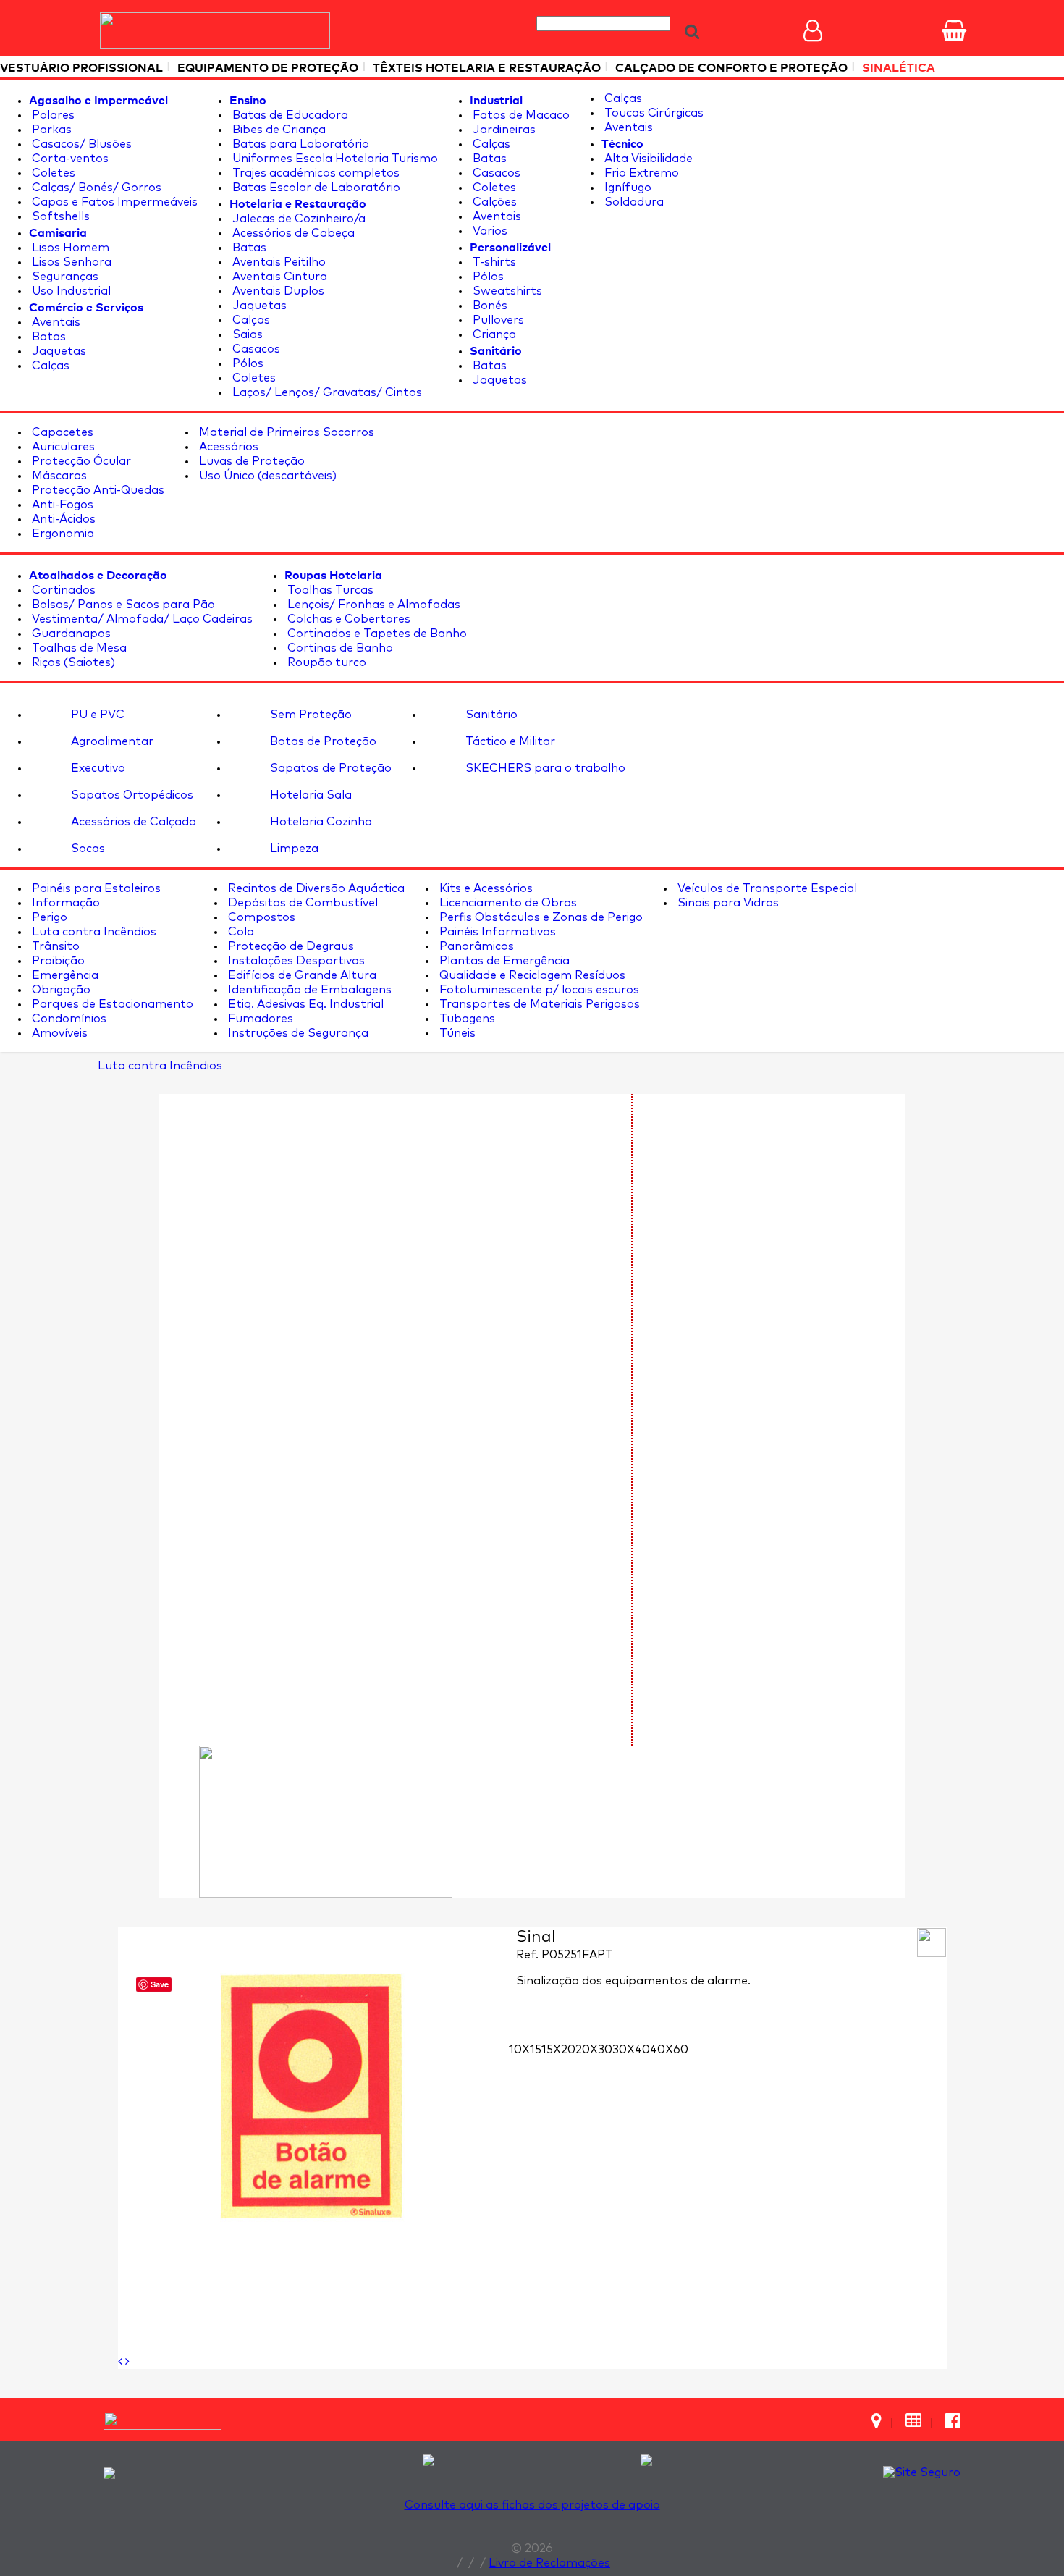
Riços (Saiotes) (72, 662)
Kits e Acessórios (485, 888)
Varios (489, 231)
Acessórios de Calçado (132, 822)
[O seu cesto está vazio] (954, 30)
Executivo (97, 768)
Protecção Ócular (80, 461)
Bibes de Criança (278, 130)
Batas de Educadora (289, 115)
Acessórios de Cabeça (292, 233)
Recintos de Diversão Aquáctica (315, 888)
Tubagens (466, 1019)
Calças (49, 366)
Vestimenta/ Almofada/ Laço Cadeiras (141, 619)
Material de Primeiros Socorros (285, 432)
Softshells (59, 216)
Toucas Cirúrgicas (653, 113)
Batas (47, 337)
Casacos (255, 349)
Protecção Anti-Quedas (97, 490)
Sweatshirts (506, 291)
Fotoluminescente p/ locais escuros (538, 990)
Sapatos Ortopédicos (131, 795)
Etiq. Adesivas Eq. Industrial (304, 1004)
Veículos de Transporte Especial (766, 888)
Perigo (48, 917)
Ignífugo (626, 188)
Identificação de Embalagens (308, 990)
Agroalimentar (111, 741)
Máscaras (58, 476)
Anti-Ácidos (62, 519)
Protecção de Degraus (290, 946)
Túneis (456, 1033)
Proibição (57, 961)
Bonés (489, 306)
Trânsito (54, 946)
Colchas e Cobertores (347, 619)
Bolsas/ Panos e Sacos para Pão (122, 605)
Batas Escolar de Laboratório (315, 188)
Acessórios (227, 447)
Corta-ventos (69, 159)
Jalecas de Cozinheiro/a (297, 219)
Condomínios (68, 1019)
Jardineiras (503, 130)
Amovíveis (58, 1033)
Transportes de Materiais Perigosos (538, 1004)
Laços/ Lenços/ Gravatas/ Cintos (326, 392)
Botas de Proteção (322, 741)
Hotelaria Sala (309, 795)
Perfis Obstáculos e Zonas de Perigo (540, 917)
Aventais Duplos (277, 291)
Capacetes (61, 432)
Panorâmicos (475, 946)
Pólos (246, 363)
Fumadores (259, 1019)
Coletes (52, 173)
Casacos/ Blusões (80, 144)
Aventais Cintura (278, 277)
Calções (493, 202)
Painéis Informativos (496, 932)
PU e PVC (96, 715)
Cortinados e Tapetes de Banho (376, 634)
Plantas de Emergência (503, 961)
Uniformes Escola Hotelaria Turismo (334, 159)
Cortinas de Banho (339, 648)
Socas (86, 849)
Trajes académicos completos (314, 173)
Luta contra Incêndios (93, 932)
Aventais (55, 322)
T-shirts (493, 262)
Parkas (50, 130)
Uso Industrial (70, 291)
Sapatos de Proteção (329, 768)
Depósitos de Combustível (301, 903)
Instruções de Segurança (297, 1033)
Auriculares (62, 447)
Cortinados (62, 590)
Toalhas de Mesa (78, 648)
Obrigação (60, 990)
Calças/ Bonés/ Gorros (95, 188)
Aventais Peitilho (278, 262)
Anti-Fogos (61, 505)
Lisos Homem (69, 248)
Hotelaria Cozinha (320, 822)
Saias (246, 334)
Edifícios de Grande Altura (301, 975)
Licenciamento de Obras (507, 903)
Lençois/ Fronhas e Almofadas (372, 605)
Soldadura (633, 202)
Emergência (64, 975)
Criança (493, 334)
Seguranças (64, 277)
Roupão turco (325, 662)
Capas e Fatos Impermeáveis (113, 202)
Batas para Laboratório (299, 144)
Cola (240, 932)
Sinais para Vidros (727, 903)
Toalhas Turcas (329, 590)
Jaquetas (58, 351)
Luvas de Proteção (250, 461)
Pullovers (497, 320)
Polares (52, 115)
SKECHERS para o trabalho (544, 768)
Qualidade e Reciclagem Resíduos (531, 975)
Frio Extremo (640, 173)
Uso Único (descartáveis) (266, 476)
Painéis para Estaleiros (95, 888)
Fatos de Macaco (520, 115)
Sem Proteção (309, 715)
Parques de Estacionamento (111, 1004)
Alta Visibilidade (647, 159)
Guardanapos (70, 634)
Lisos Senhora (70, 262)
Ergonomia (62, 534)
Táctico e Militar (509, 741)
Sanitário (490, 715)
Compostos (260, 917)
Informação (64, 903)
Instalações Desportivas (295, 961)
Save (160, 1984)
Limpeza (293, 849)
